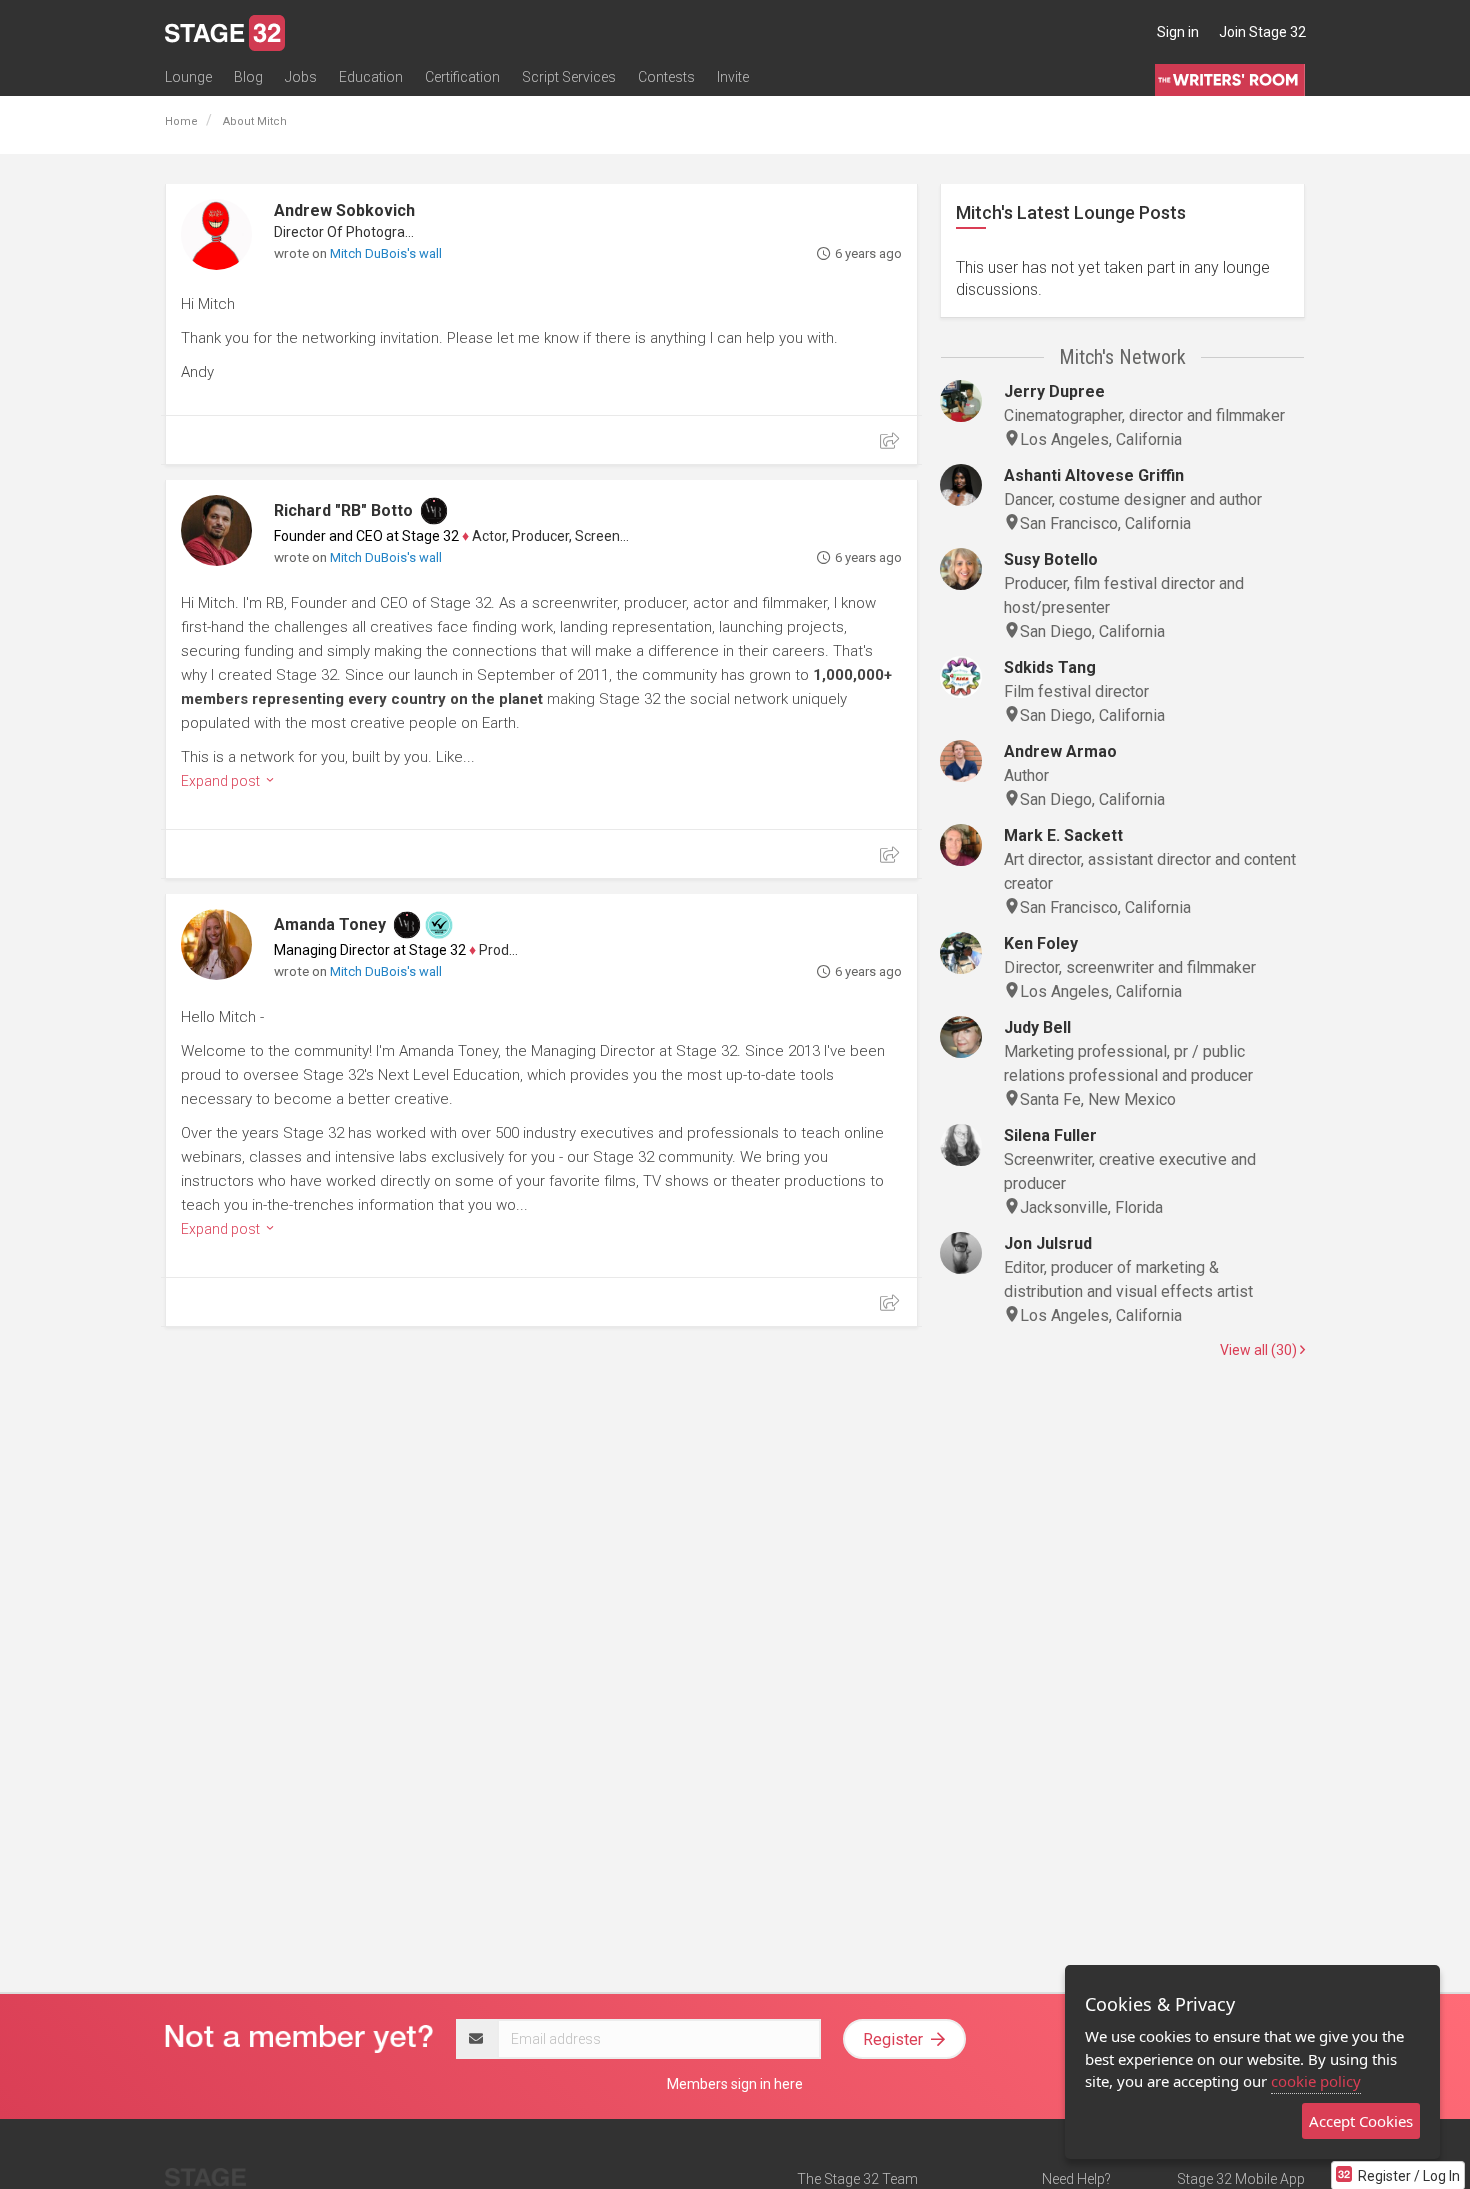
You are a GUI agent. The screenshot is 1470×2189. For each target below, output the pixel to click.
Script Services (569, 77)
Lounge (188, 77)
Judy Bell (1037, 1027)
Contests (666, 77)
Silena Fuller (1050, 1135)
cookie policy (1316, 2081)
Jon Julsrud (1048, 1243)
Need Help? (1076, 2179)
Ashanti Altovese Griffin (1094, 475)
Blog (248, 77)
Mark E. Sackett (1063, 835)
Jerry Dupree (1054, 391)
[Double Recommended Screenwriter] (439, 925)
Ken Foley (1041, 943)
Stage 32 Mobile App (1241, 2179)
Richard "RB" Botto (343, 510)
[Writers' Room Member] (434, 511)
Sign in (1178, 32)
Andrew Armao (1060, 751)
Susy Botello (1051, 559)
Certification (462, 77)
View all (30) (1260, 1350)
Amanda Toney (330, 924)
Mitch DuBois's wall (386, 253)
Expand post (222, 781)
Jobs (301, 77)
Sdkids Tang (1050, 667)
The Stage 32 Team (857, 2179)
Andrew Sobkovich (344, 210)
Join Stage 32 (1262, 32)
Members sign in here (735, 2084)
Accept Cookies (1361, 2121)
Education (371, 77)
